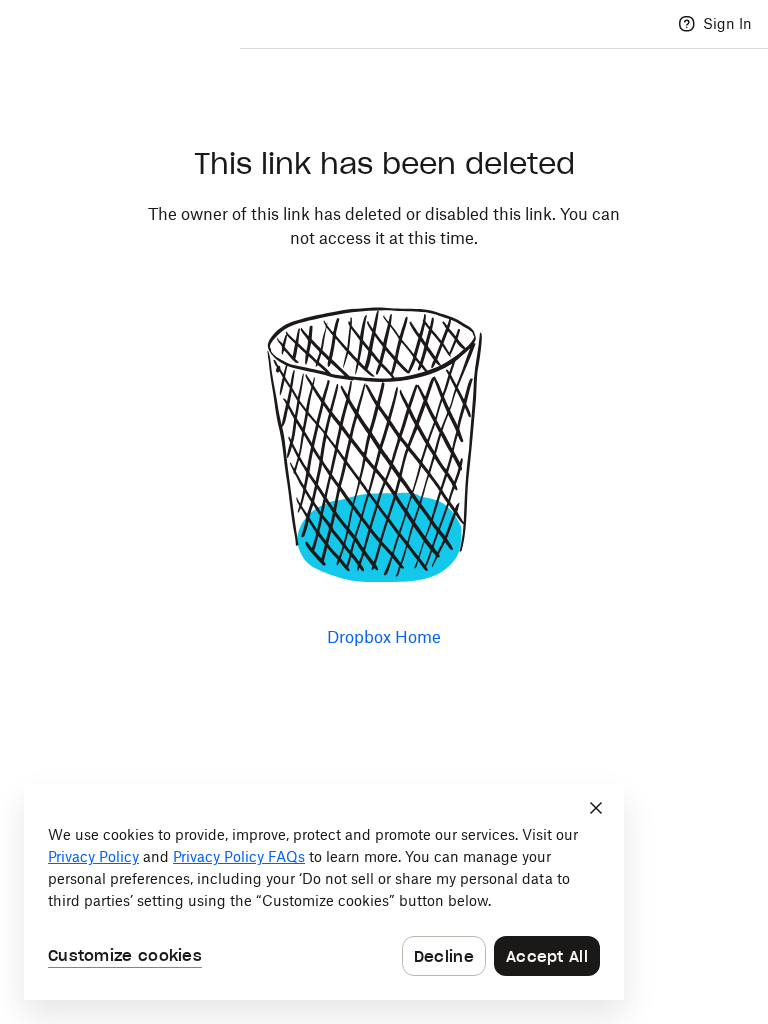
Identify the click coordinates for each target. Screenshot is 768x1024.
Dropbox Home (384, 637)
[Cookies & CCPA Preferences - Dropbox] (324, 892)
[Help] (687, 24)
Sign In (727, 23)
